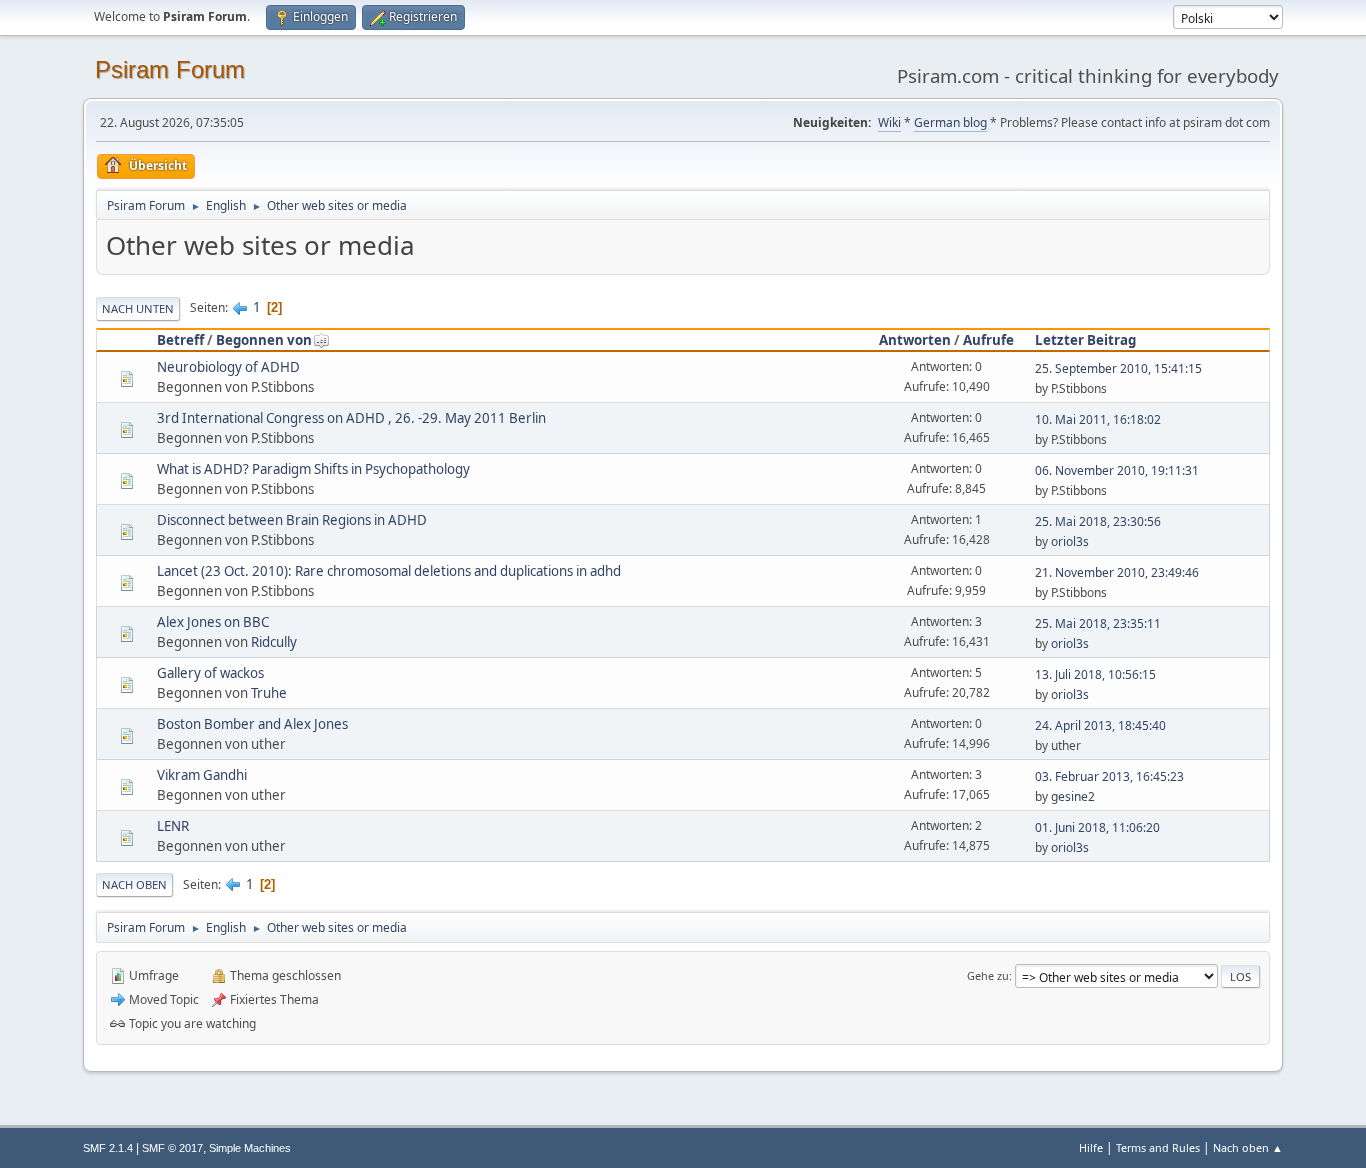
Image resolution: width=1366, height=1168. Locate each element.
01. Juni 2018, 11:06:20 (1097, 827)
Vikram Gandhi (202, 775)
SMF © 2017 (172, 1148)
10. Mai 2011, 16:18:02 (1098, 419)
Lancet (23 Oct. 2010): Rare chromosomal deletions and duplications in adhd (389, 571)
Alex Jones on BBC (213, 622)
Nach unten (138, 308)
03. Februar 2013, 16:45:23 (1109, 776)
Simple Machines (250, 1148)
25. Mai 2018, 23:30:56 (1098, 521)
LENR (173, 826)
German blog (950, 122)
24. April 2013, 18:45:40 (1100, 725)
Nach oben (134, 884)
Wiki (889, 122)
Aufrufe (988, 340)
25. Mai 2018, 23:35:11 (1098, 623)
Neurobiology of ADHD (228, 367)
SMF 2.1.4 (108, 1148)
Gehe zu (988, 975)
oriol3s (1070, 541)
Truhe (269, 693)
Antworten (915, 340)
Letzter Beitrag (1085, 340)
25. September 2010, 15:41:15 (1118, 368)
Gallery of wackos (210, 673)
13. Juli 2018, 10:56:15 (1095, 674)
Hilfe (1091, 1147)
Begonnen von (264, 340)
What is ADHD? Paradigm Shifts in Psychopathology (313, 469)
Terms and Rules (1158, 1147)
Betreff (180, 340)
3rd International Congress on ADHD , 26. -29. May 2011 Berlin (351, 418)
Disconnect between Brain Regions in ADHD (292, 520)
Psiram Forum (170, 69)
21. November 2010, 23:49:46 (1117, 572)
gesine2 (1073, 796)
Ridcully (274, 642)
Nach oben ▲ (1248, 1147)
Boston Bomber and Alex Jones (252, 724)
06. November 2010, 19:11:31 (1117, 470)
